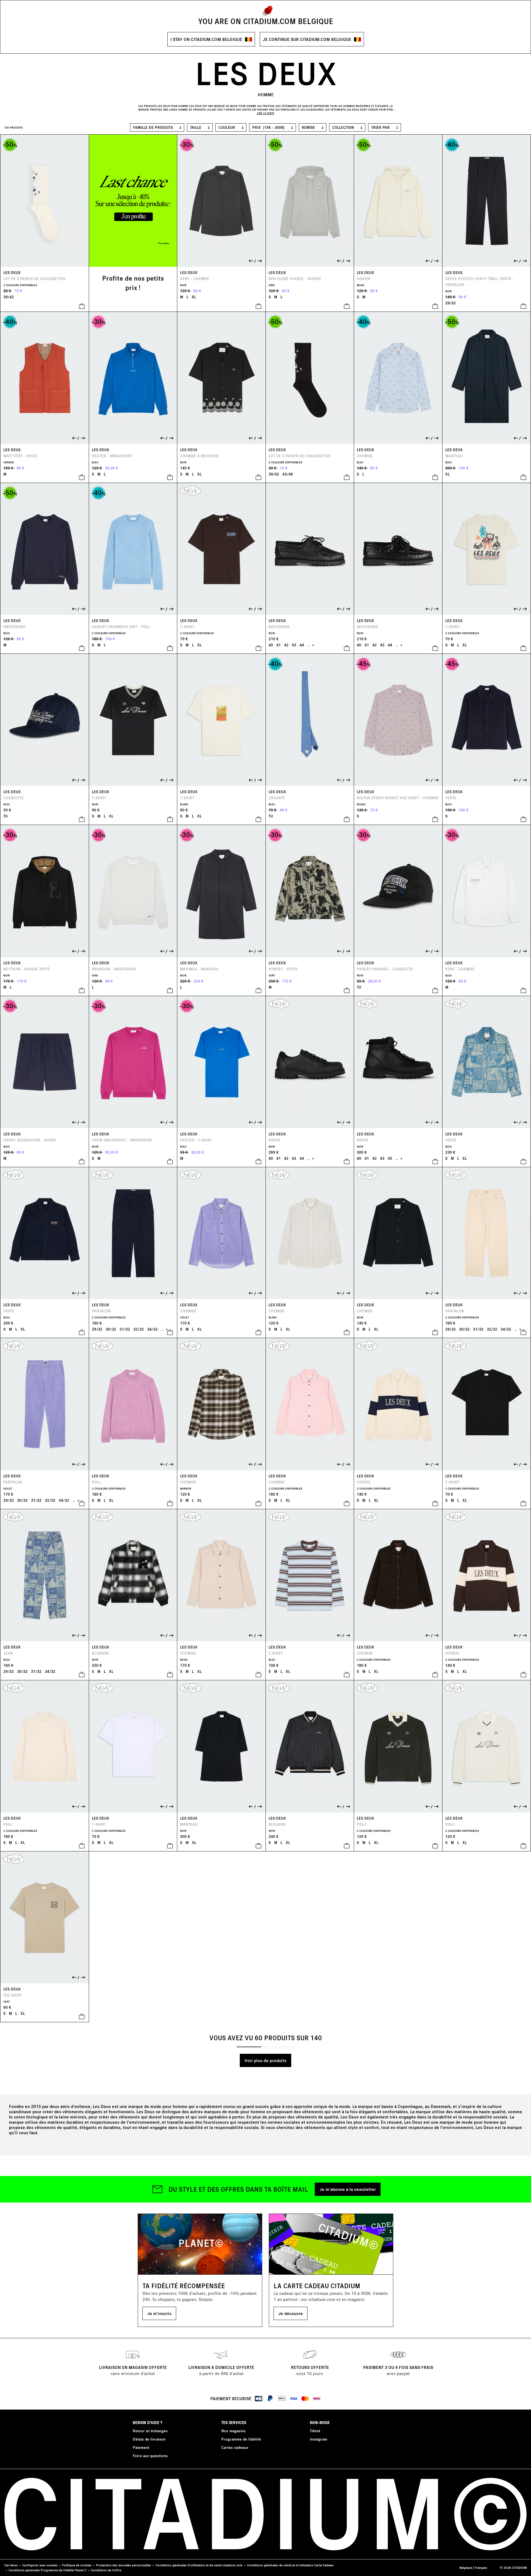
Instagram (318, 2439)
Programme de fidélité (241, 2439)
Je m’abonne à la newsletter (348, 2189)
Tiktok (315, 2431)
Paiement (141, 2447)
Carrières (11, 2565)
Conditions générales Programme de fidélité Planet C (47, 2570)
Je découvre (291, 2313)
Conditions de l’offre (106, 2570)
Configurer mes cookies (40, 2565)
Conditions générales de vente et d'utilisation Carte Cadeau (290, 2565)
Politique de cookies (77, 2565)
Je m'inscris (159, 2313)
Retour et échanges (150, 2431)
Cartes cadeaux (235, 2447)
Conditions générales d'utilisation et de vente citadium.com (199, 2565)
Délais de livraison (149, 2439)
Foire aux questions (150, 2456)
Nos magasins (233, 2431)
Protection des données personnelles (123, 2565)
